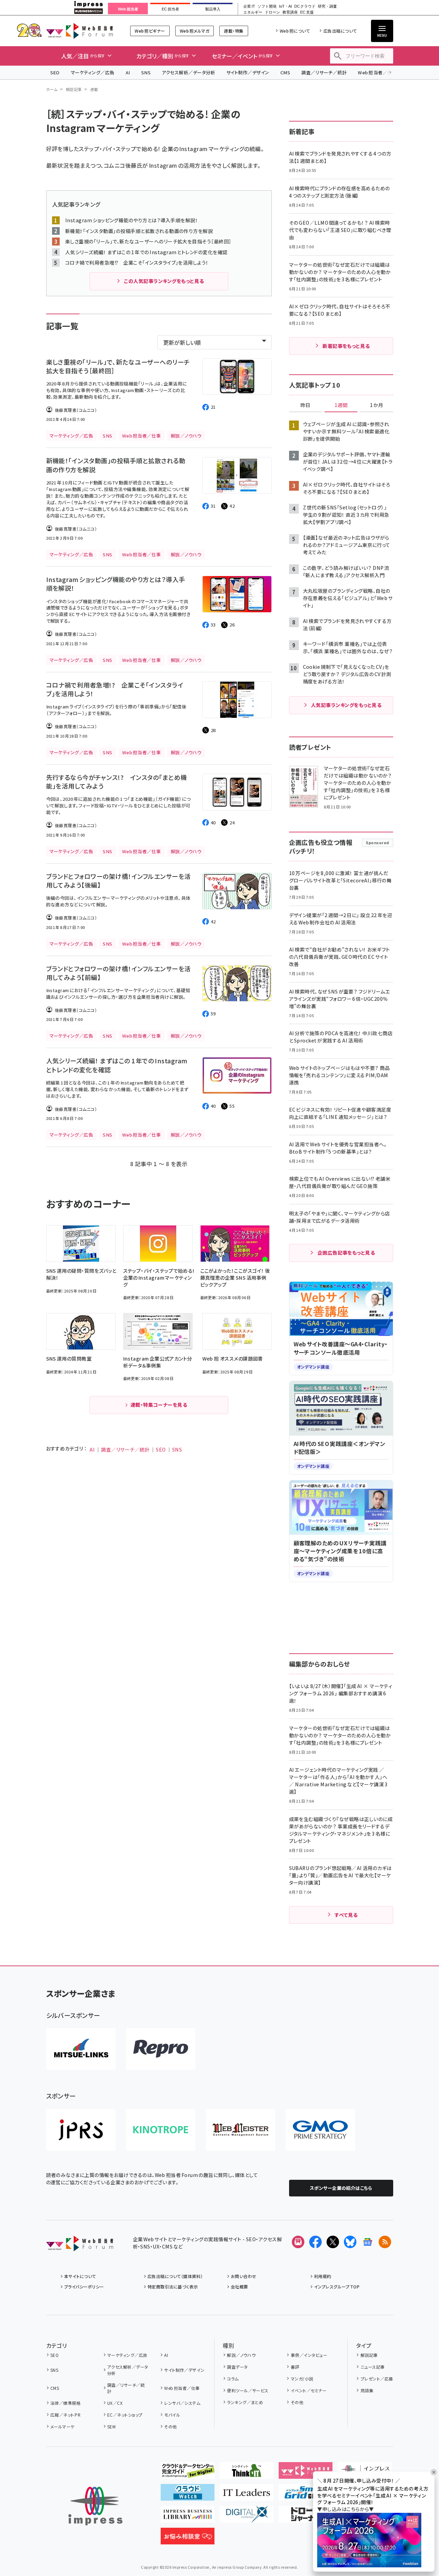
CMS (285, 72)
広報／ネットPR (65, 2415)
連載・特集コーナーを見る (159, 1405)
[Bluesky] (350, 2242)
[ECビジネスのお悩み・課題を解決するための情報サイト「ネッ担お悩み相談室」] (188, 2539)
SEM (111, 2427)
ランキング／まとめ (245, 2402)
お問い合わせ (244, 2276)
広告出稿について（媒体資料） (175, 2276)
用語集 (367, 2390)
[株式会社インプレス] (95, 2506)
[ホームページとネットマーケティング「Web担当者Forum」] (306, 2473)
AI (128, 72)
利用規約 (323, 2276)
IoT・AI (285, 6)
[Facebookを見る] (315, 2242)
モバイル (172, 2415)
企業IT (249, 6)
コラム (233, 2379)
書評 (295, 2367)
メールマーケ (62, 2427)
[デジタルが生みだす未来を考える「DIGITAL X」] (247, 2517)
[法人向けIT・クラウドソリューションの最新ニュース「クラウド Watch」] (188, 2495)
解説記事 (74, 89)
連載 (94, 89)
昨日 (305, 405)
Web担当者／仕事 (377, 72)
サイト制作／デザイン (248, 72)
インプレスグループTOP (337, 2287)
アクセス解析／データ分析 (188, 72)
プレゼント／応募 (377, 2379)
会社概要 (239, 2287)
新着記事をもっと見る (346, 346)
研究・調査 (327, 6)
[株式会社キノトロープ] (161, 2130)
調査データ (237, 2367)
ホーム (52, 89)
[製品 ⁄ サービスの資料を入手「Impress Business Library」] (188, 2517)
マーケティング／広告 (93, 72)
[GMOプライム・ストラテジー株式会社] (320, 2130)
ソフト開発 (267, 6)
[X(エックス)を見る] (333, 2242)
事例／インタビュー (309, 2355)
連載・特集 (234, 31)
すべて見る (346, 1915)
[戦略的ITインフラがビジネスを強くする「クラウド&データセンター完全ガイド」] (188, 2473)
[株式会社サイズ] (240, 2130)
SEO (55, 72)
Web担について (295, 31)
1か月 (377, 405)
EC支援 (307, 12)
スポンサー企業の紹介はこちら (341, 2188)
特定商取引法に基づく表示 (173, 2287)
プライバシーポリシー (84, 2287)
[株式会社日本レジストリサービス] (81, 2130)
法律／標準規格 (65, 2403)
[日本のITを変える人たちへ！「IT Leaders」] (247, 2495)
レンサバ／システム (182, 2403)
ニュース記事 (373, 2367)
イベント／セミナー (309, 2390)
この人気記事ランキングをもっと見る (164, 281)
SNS (146, 72)
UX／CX (115, 2403)
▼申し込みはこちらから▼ (346, 2509)
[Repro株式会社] (161, 2049)
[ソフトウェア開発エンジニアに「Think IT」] (247, 2473)
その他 (170, 2427)
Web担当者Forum (80, 31)
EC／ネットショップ (125, 2415)
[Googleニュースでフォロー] (368, 2242)
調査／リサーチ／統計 (324, 72)
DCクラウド (305, 6)
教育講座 (290, 12)
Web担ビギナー (150, 31)
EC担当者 (170, 9)
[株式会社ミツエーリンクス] (81, 2049)
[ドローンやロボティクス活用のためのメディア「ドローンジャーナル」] (306, 2517)
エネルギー (253, 12)
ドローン (272, 12)
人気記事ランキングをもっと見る (346, 705)
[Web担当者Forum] (80, 2246)
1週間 (341, 405)
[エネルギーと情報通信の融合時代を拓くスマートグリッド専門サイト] (306, 2495)
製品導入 (213, 9)
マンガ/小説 (302, 2379)
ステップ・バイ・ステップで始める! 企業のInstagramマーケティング (161, 149)
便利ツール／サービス (248, 2390)
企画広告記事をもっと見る (346, 1253)
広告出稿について (340, 31)
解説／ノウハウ (241, 2355)
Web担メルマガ (195, 31)
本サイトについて (80, 2276)
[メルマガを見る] (298, 2242)
